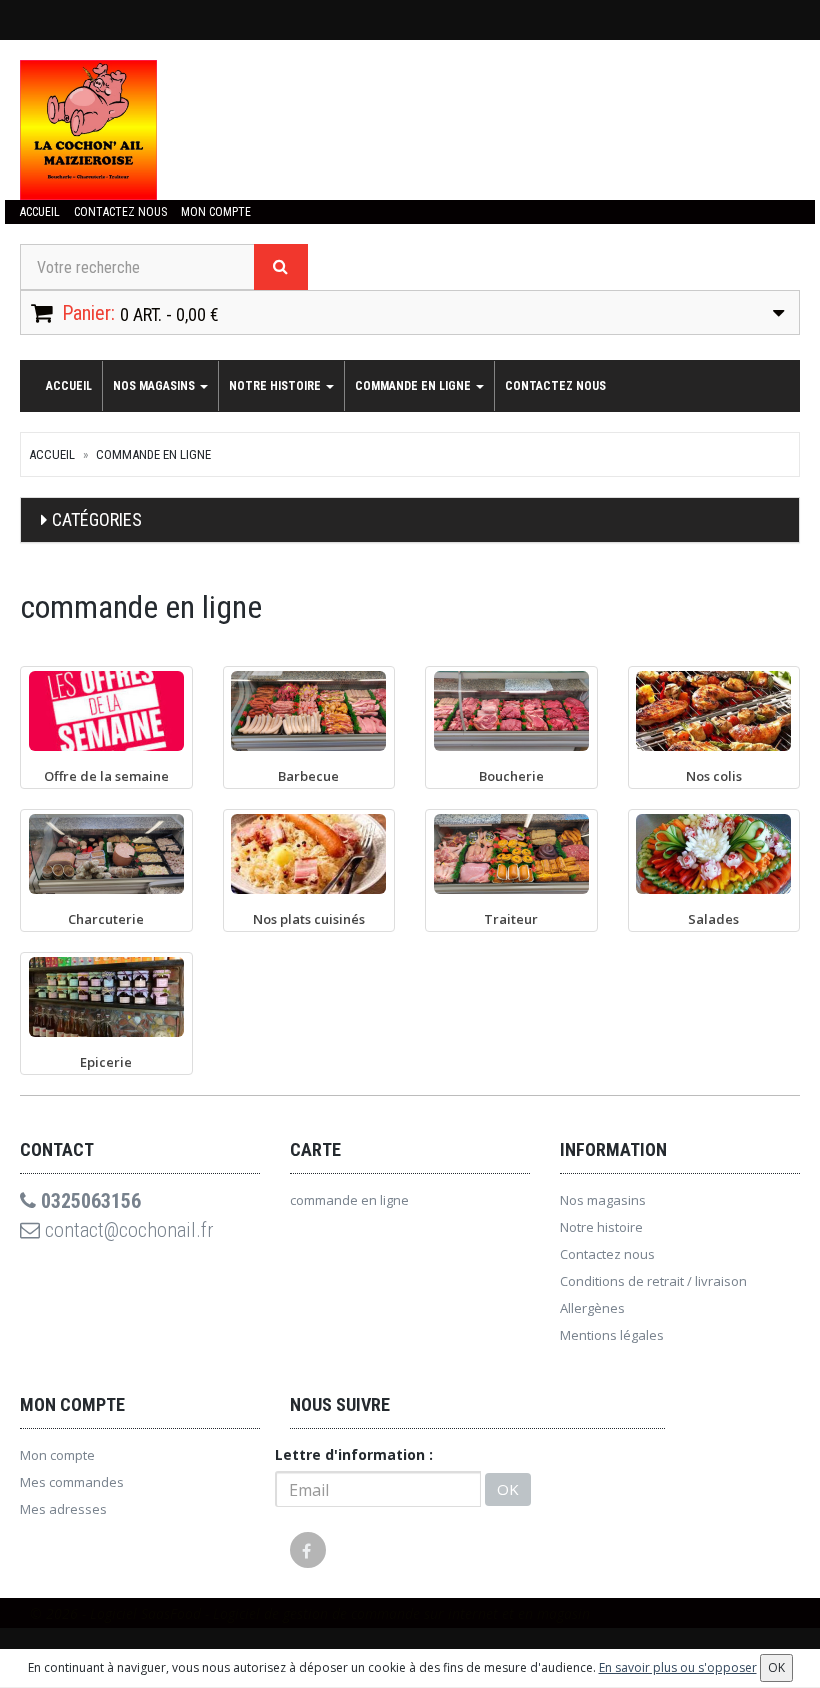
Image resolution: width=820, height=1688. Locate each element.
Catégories (97, 519)
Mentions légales (612, 1335)
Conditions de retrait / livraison (653, 1281)
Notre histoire (276, 386)
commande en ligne (414, 386)
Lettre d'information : (354, 1454)
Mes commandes (72, 1482)
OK (508, 1489)
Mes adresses (63, 1509)
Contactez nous (120, 212)
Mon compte (216, 212)
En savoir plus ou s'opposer (678, 1667)
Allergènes (592, 1308)
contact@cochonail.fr (127, 1230)
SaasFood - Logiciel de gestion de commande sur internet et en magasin (365, 1613)
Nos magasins (155, 386)
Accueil (40, 212)
